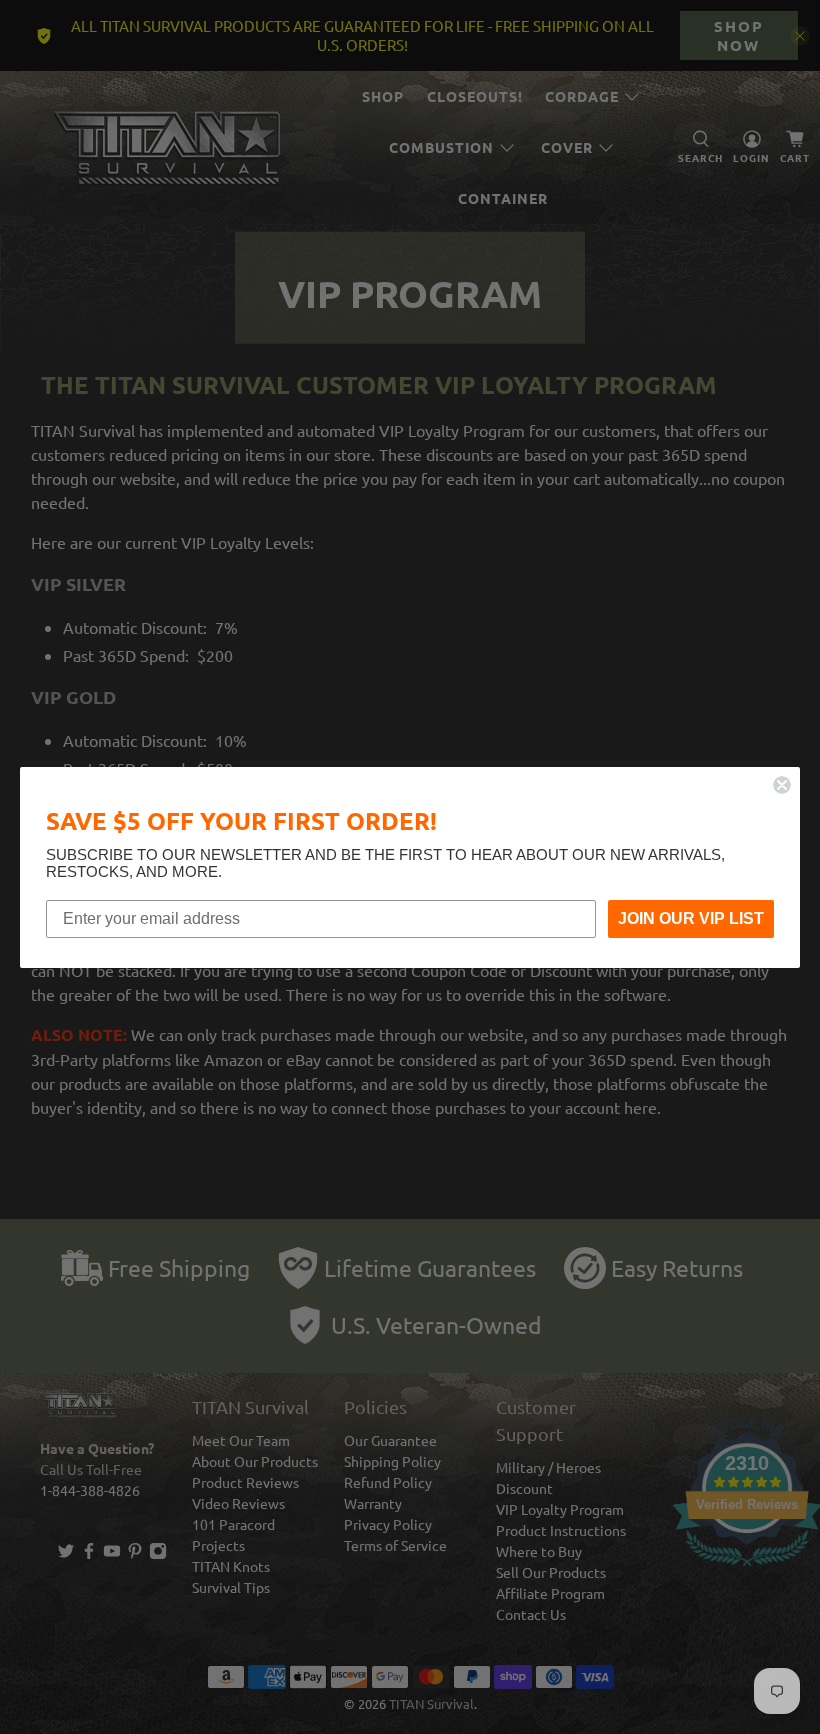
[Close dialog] (782, 785)
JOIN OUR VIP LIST (691, 918)
